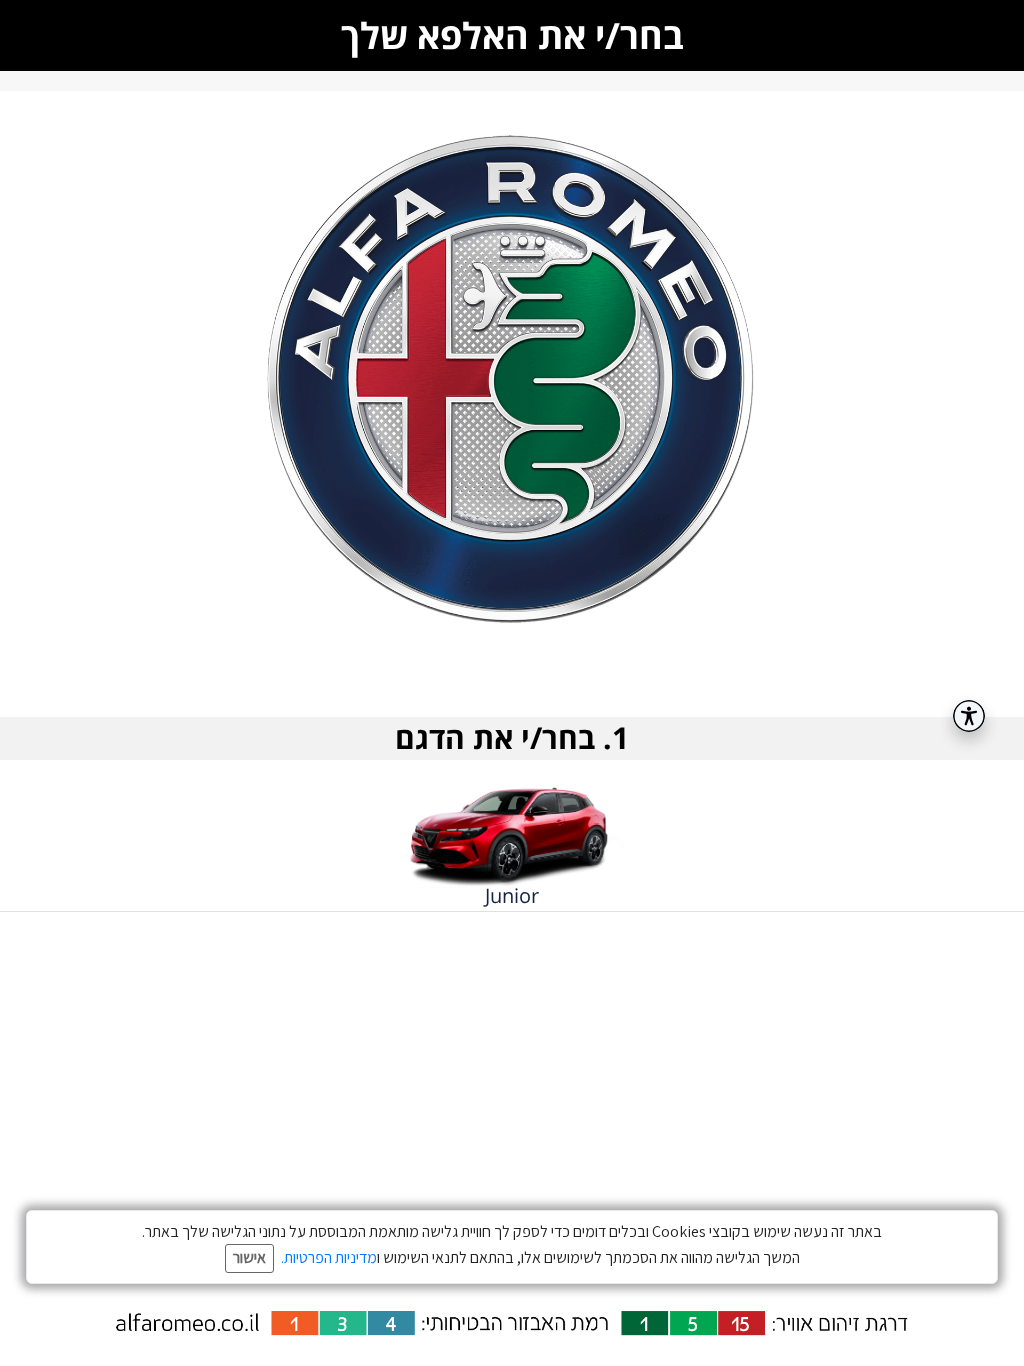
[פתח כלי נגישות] (969, 716)
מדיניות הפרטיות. (329, 1257)
